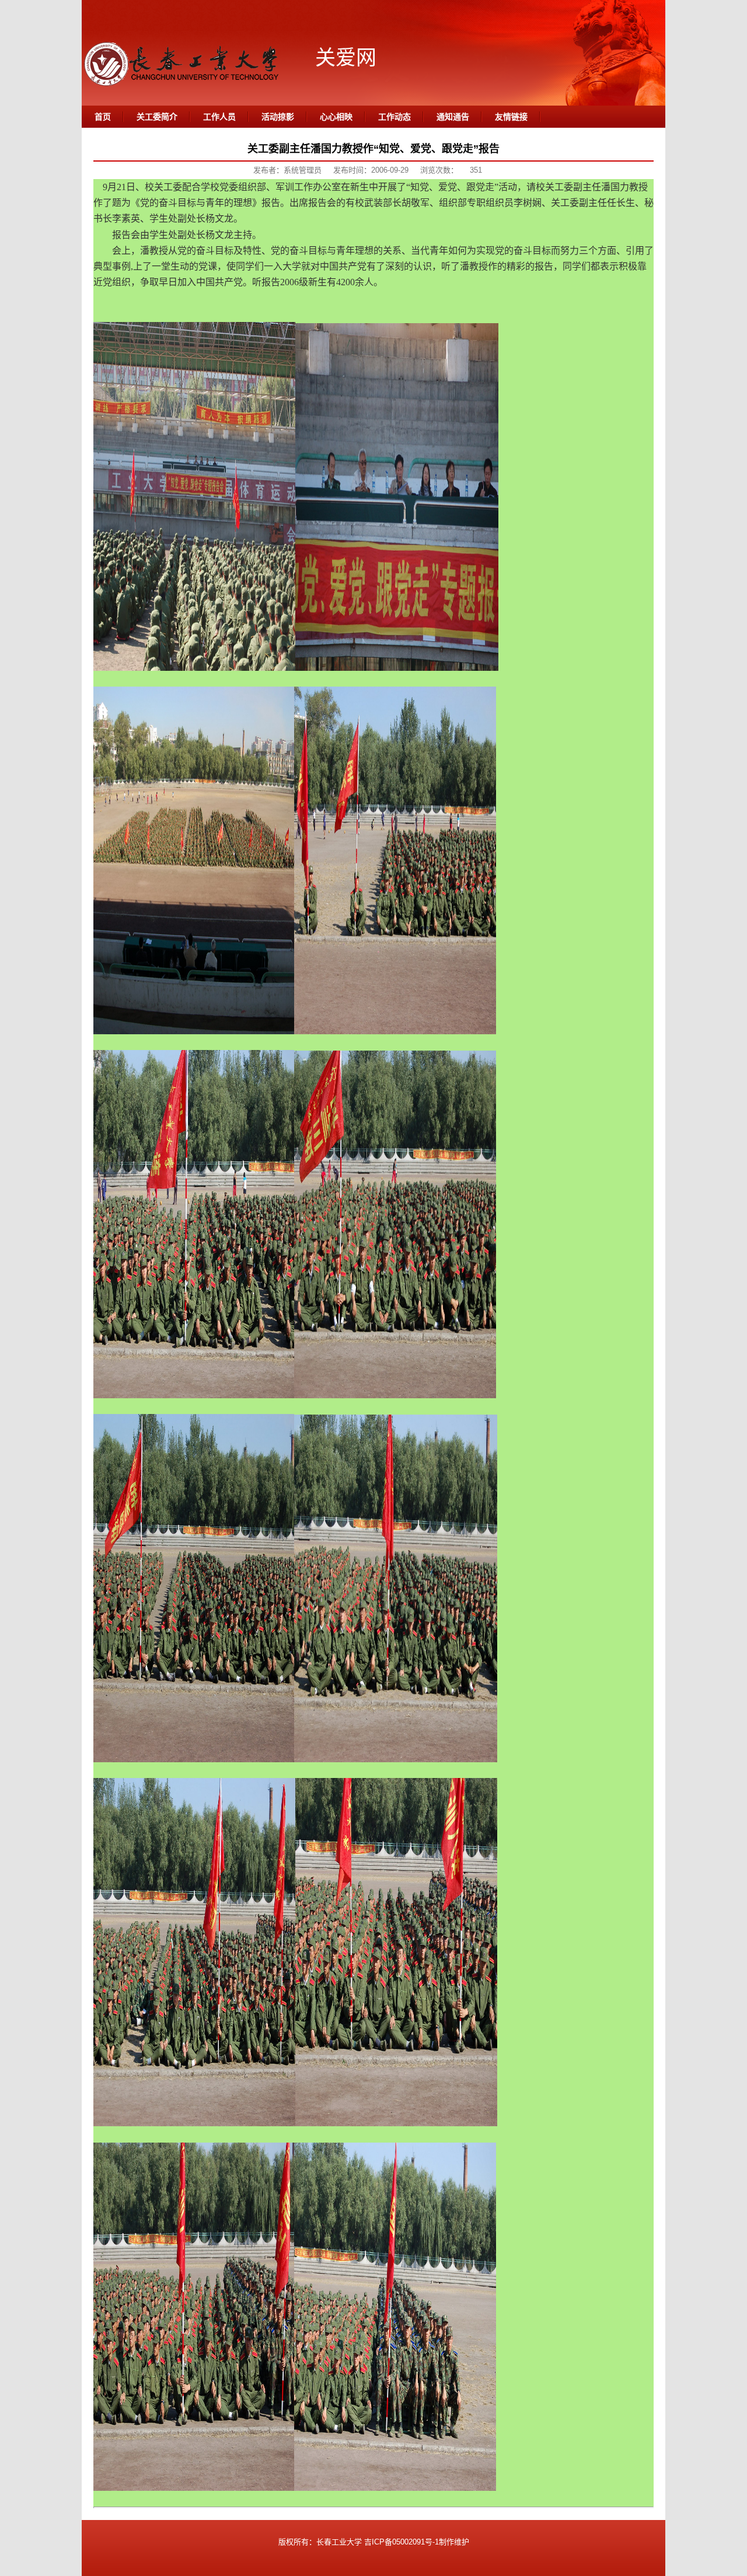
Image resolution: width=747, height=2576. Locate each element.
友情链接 (511, 117)
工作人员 (219, 117)
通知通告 (453, 117)
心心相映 (336, 117)
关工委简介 (157, 117)
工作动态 (395, 117)
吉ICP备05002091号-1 (402, 2542)
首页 (103, 117)
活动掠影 (278, 117)
